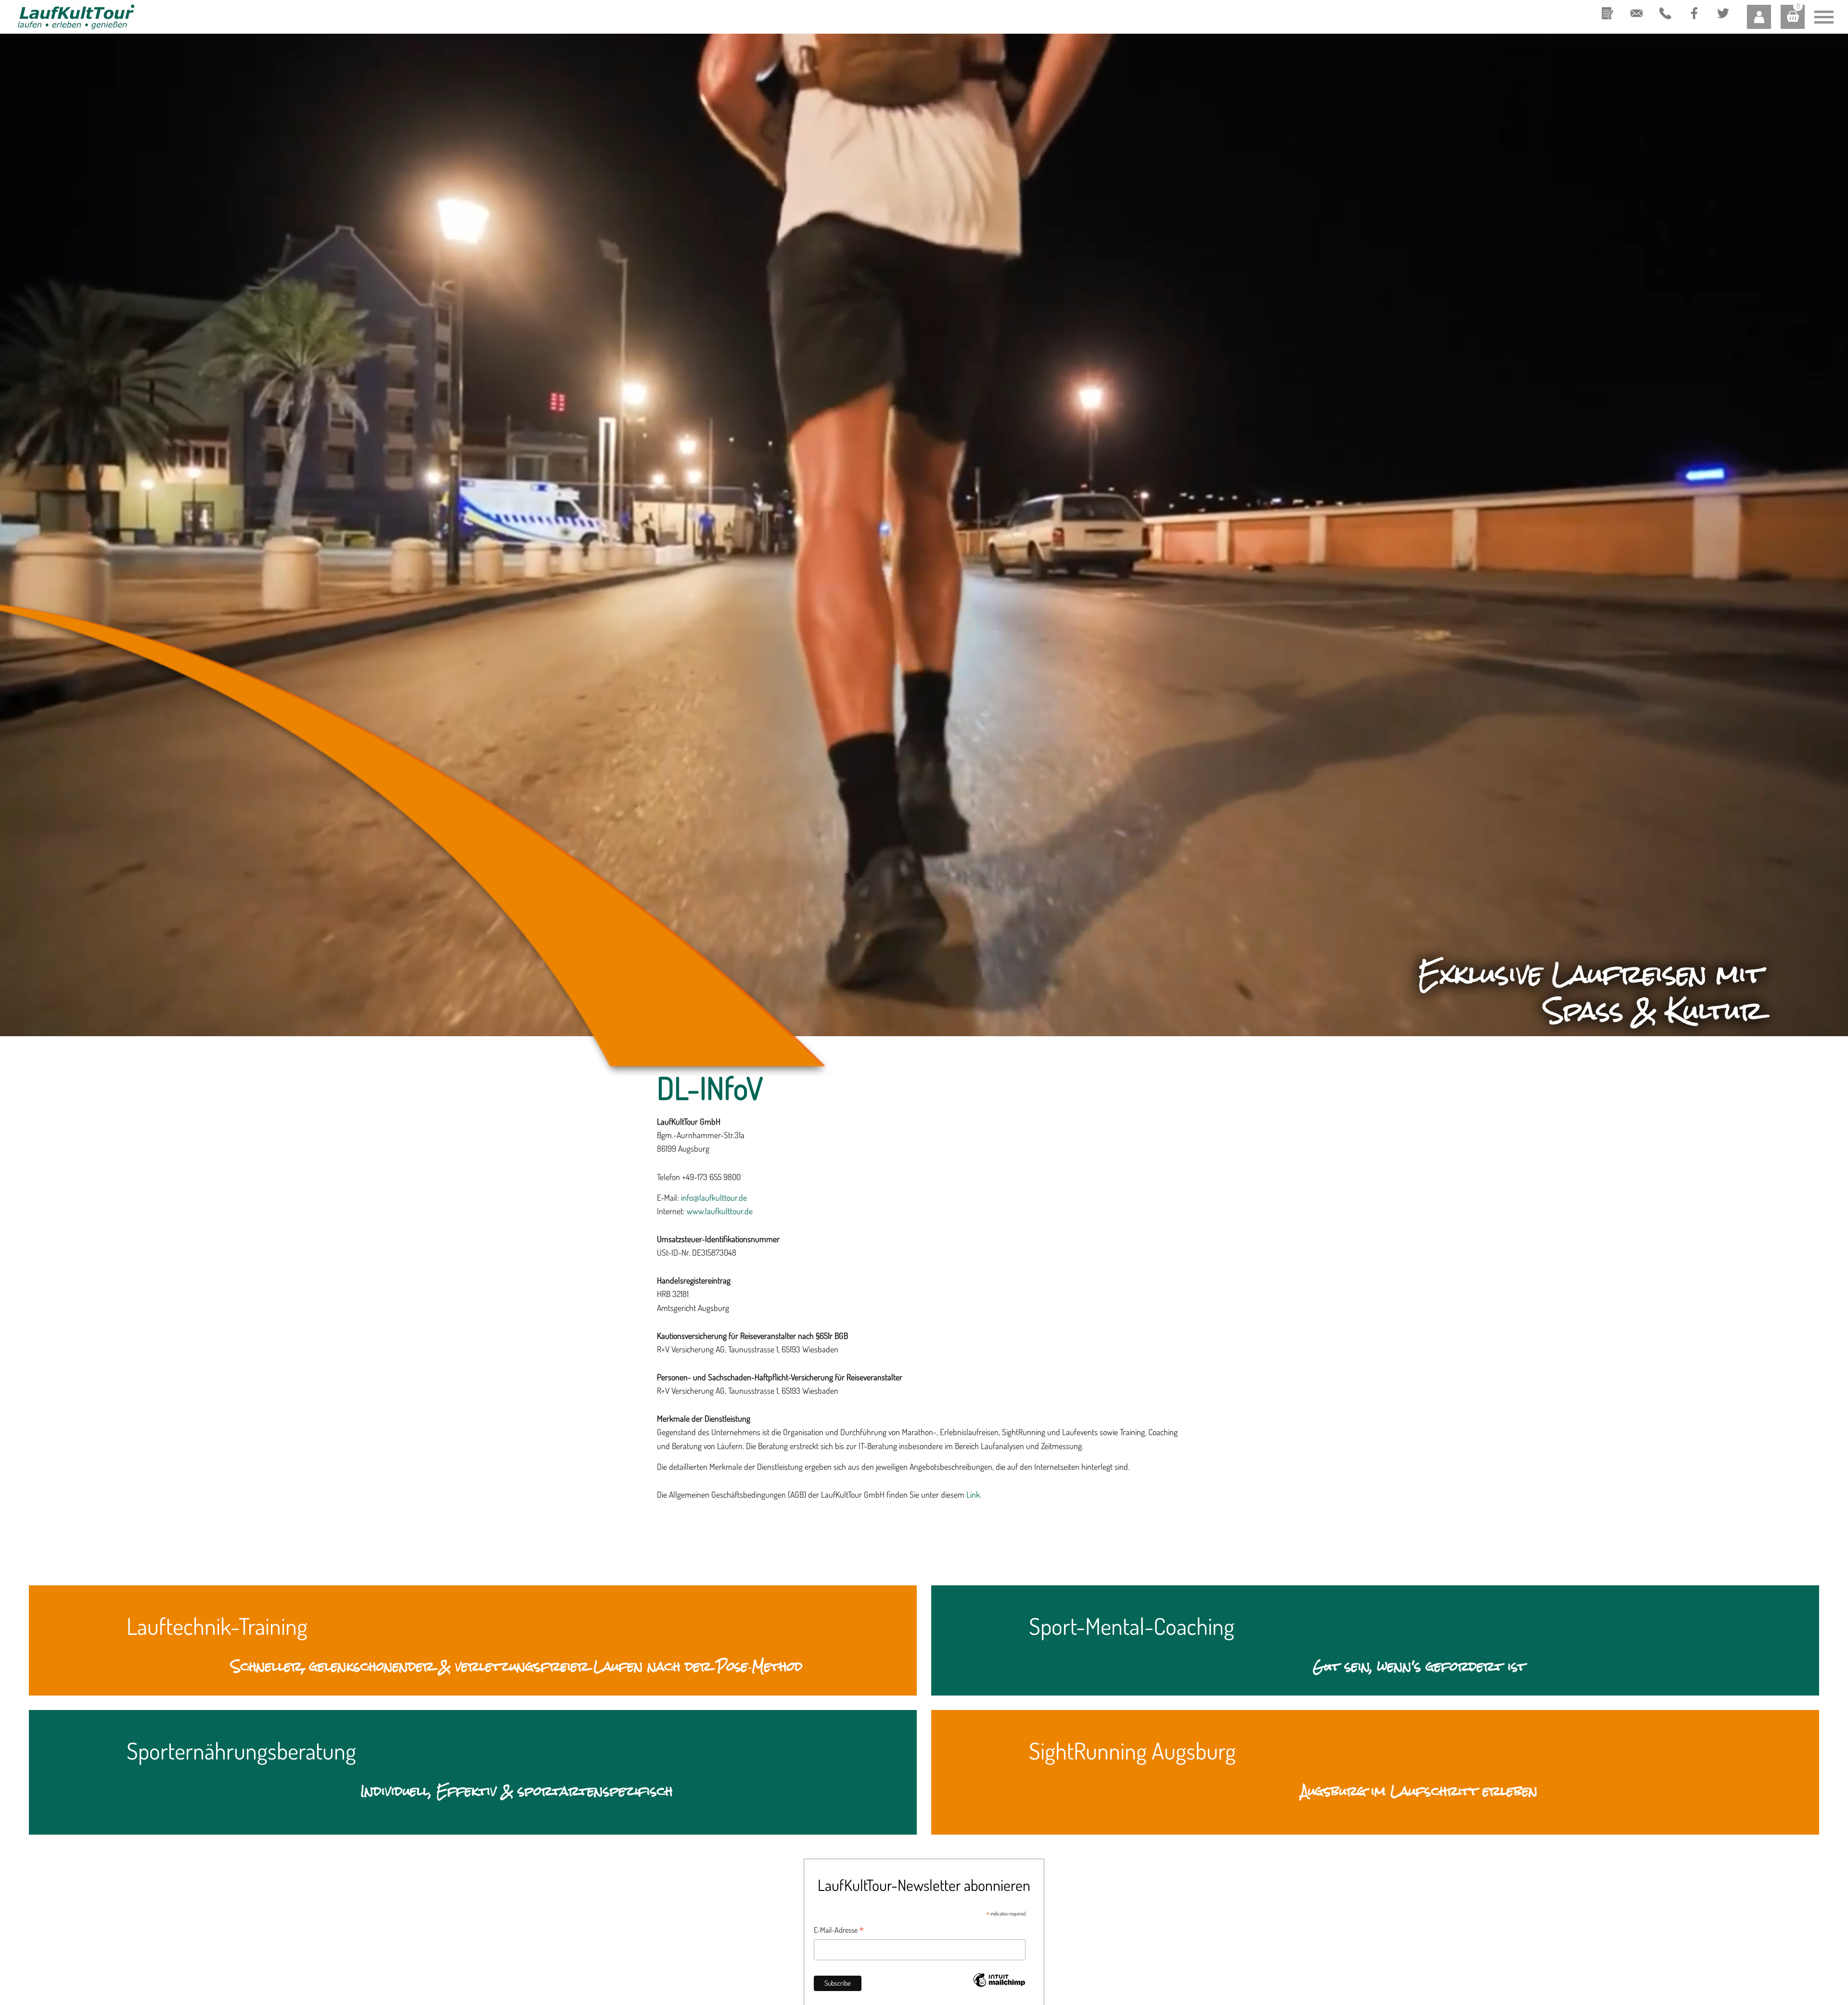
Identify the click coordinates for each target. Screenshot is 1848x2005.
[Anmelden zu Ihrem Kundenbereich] (1759, 17)
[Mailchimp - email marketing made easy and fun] (999, 1986)
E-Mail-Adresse (839, 1930)
